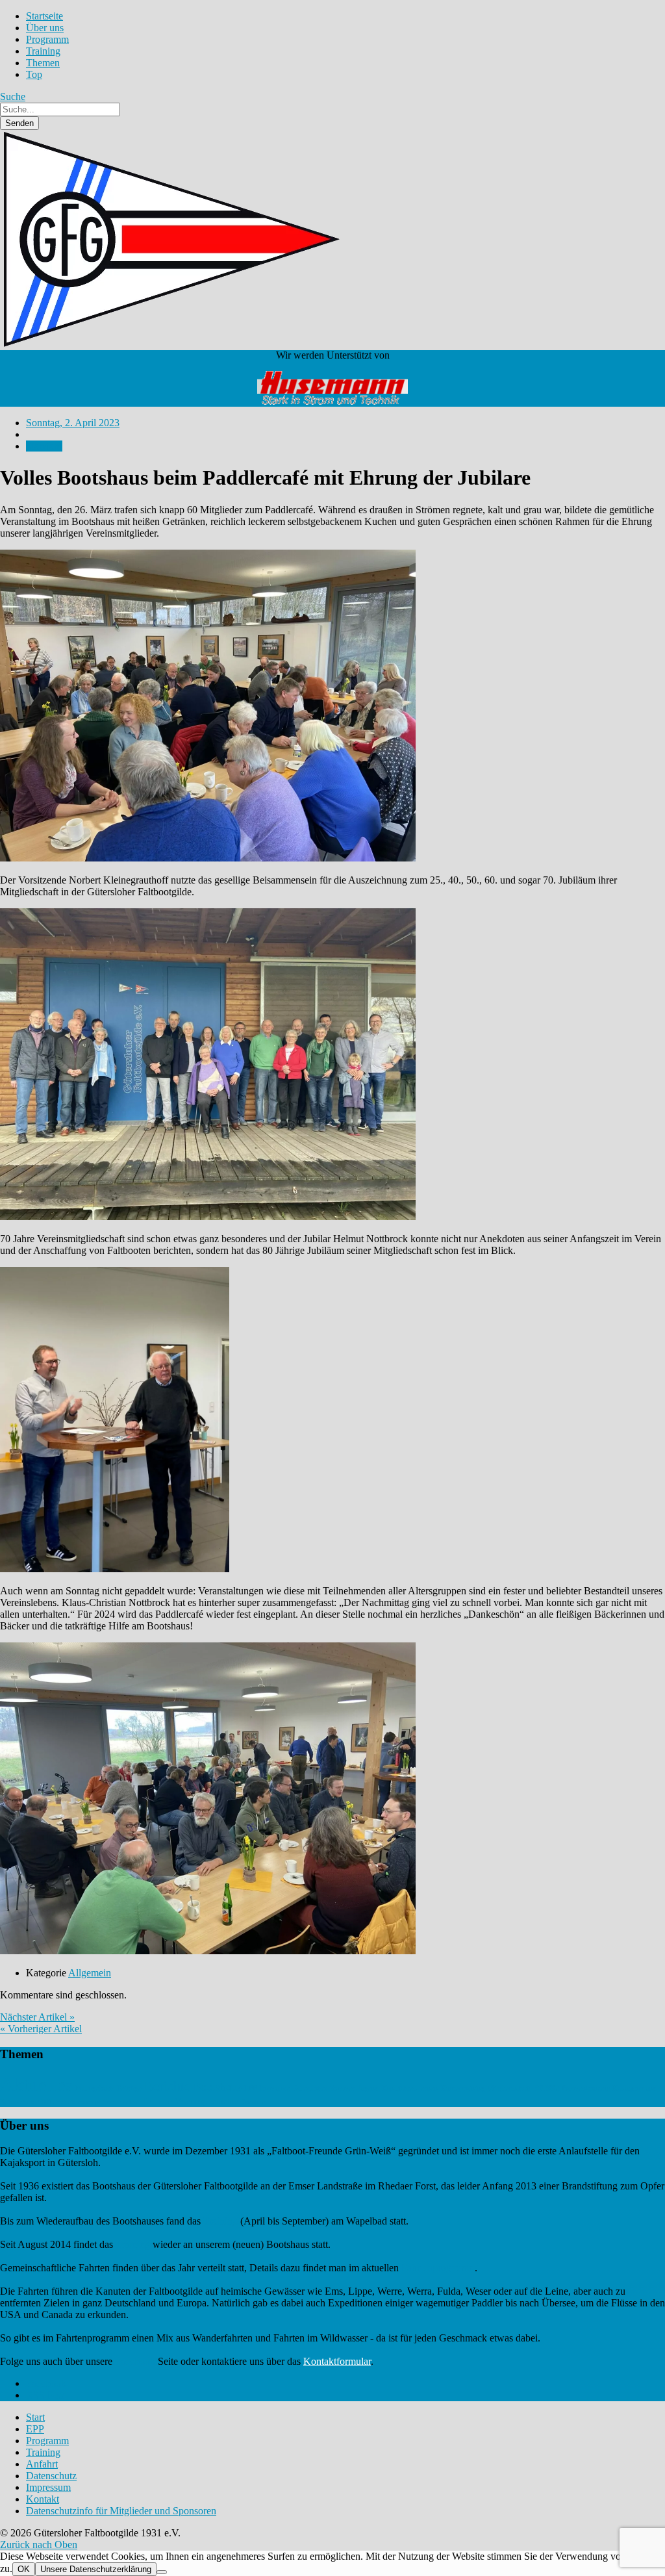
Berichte (167, 2086)
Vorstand (254, 2102)
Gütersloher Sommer (324, 2088)
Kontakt (43, 2499)
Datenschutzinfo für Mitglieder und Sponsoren (121, 2511)
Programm (47, 2441)
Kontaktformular (337, 2361)
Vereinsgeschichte (207, 2101)
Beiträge (129, 2088)
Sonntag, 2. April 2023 (73, 423)
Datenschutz (51, 2476)
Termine (157, 2101)
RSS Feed (47, 2395)
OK (24, 2569)
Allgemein (90, 1973)
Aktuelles (36, 2084)
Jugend (369, 2088)
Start (35, 2417)
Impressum (48, 2487)
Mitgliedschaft (509, 2088)
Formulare (275, 2088)
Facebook (135, 2361)
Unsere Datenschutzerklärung (96, 2569)
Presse (546, 2087)
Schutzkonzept (79, 2102)
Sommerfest (121, 2102)
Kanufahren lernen (410, 2088)
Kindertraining (463, 2088)
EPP (250, 2088)
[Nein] (162, 2572)
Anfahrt (42, 2464)
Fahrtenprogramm (438, 2268)
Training (220, 2221)
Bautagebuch (95, 2088)
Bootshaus (217, 2087)
